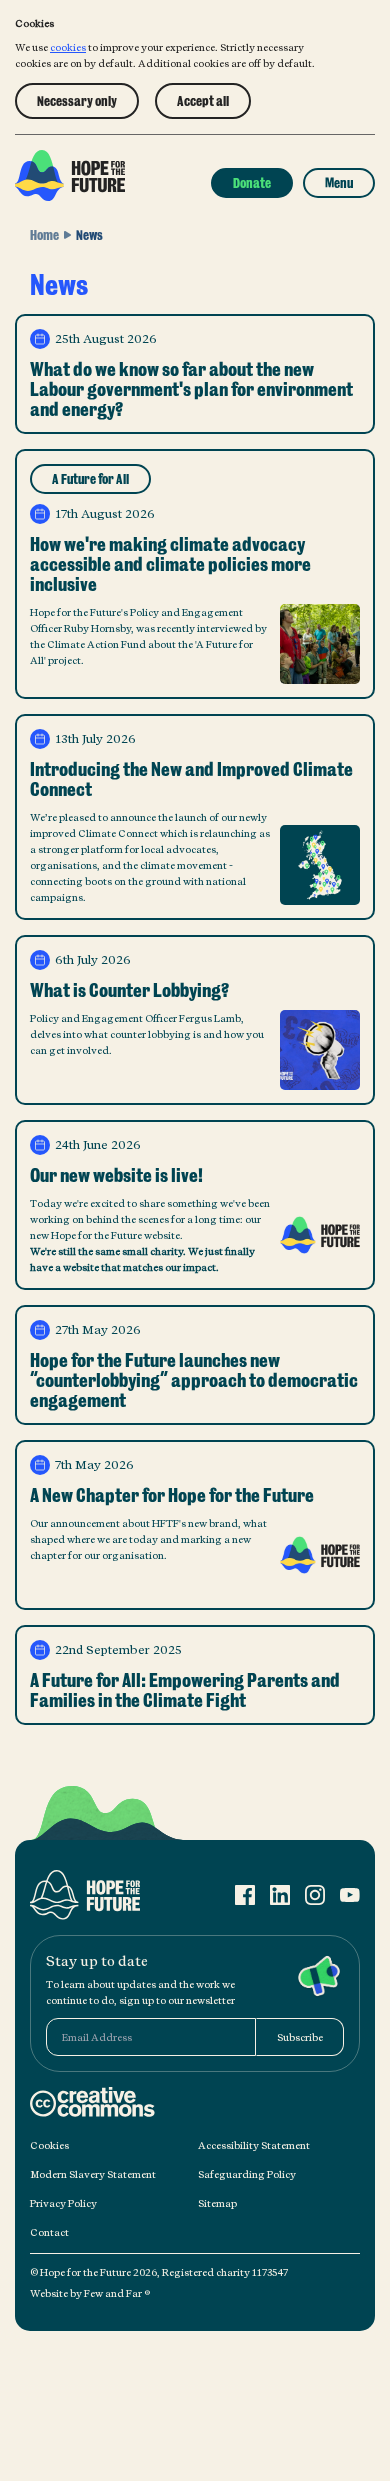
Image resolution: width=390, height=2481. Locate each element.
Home (44, 235)
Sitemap (217, 2203)
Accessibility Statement (254, 2145)
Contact (49, 2232)
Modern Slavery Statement (93, 2174)
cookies (68, 47)
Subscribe (300, 2037)
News (89, 235)
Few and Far (114, 2293)
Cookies (49, 2145)
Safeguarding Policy (247, 2174)
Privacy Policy (63, 2203)
